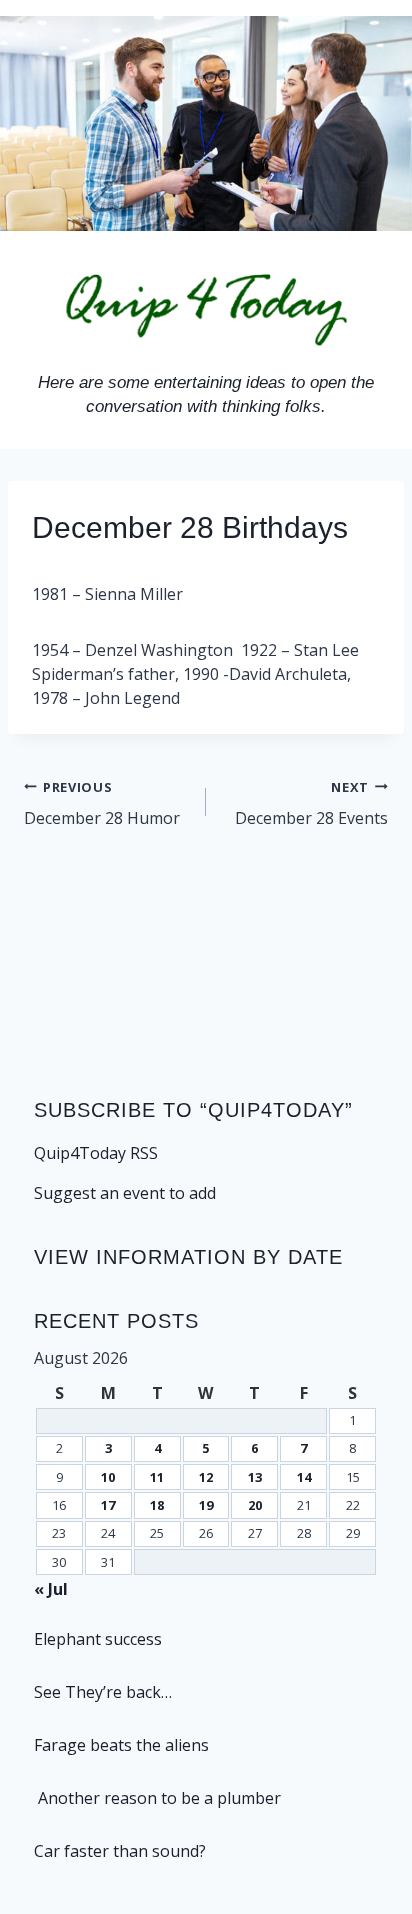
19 (206, 1505)
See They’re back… (103, 1692)
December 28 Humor (102, 803)
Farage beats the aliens (121, 1745)
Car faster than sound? (120, 1851)
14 (304, 1477)
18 (157, 1505)
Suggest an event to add (125, 1193)
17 (108, 1505)
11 (157, 1477)
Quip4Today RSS (96, 1153)
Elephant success (98, 1639)
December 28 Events (311, 803)
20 (255, 1505)
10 (108, 1477)
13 (255, 1477)
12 (206, 1477)
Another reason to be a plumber (157, 1798)
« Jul (51, 1589)
